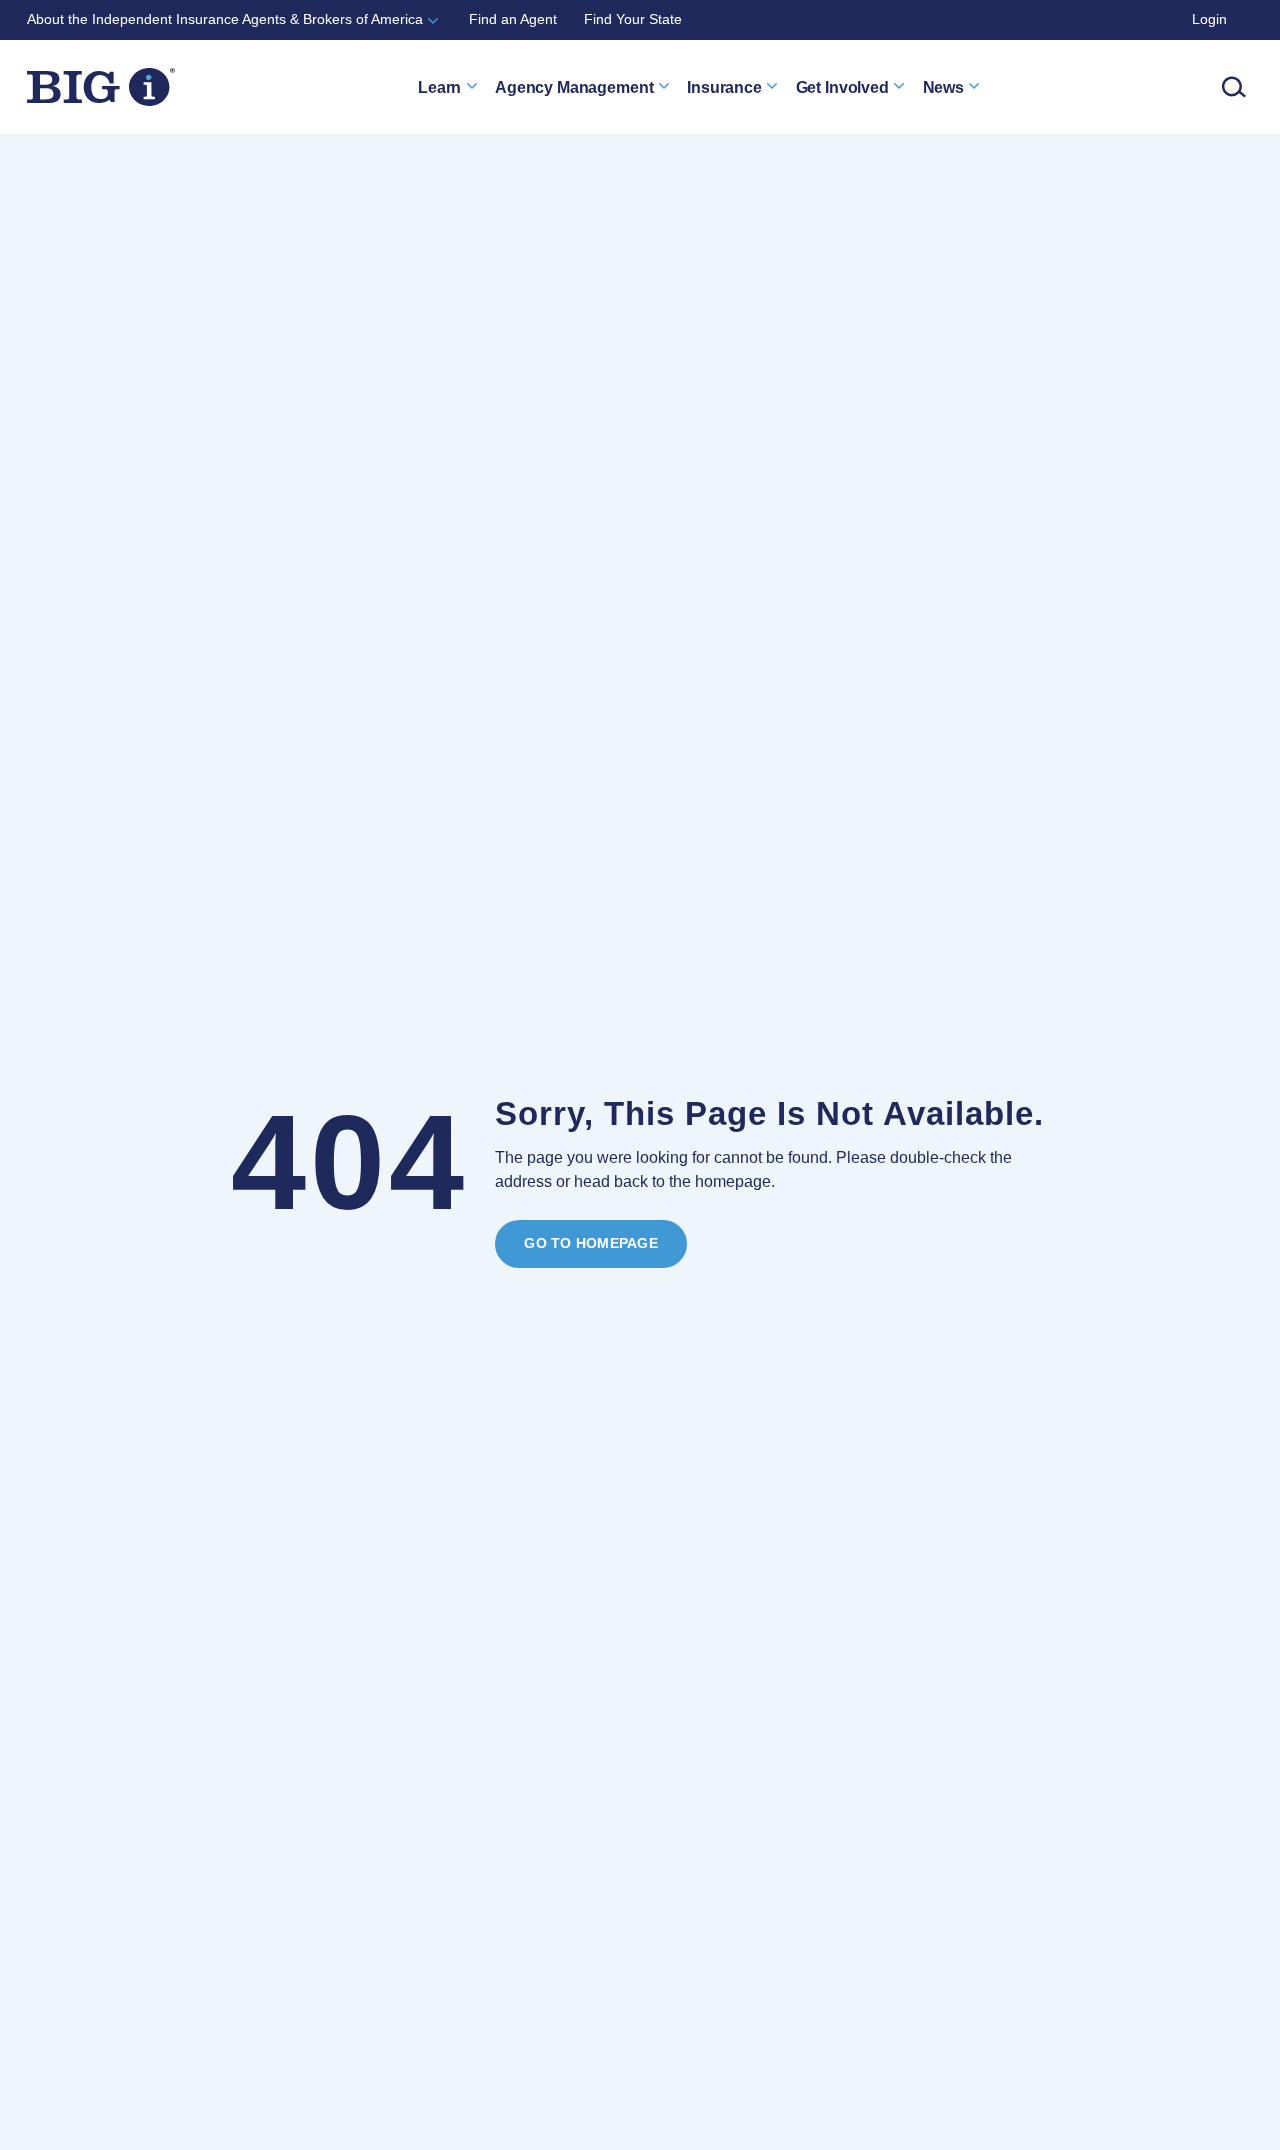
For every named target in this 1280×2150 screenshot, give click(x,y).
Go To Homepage (590, 1243)
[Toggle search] (1233, 87)
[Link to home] (101, 87)
